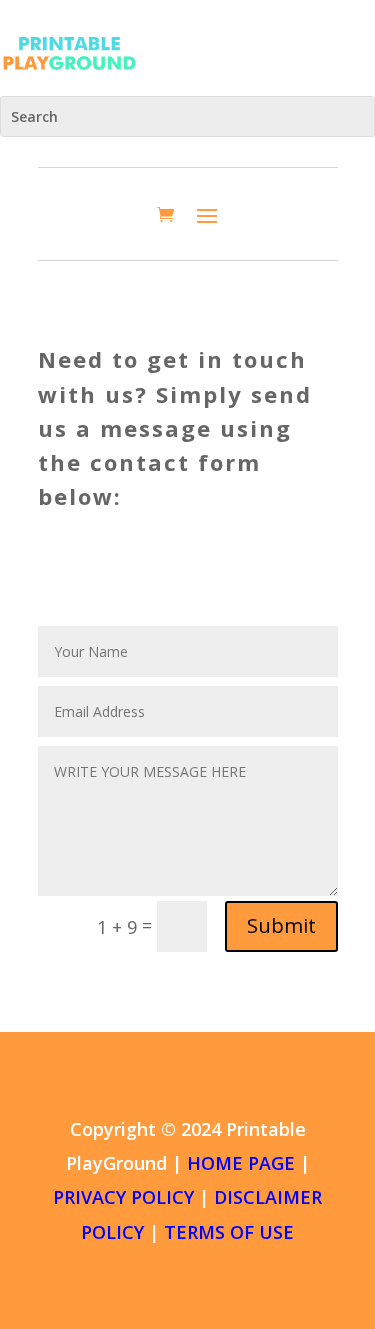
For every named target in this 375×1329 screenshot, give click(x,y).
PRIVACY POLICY (123, 1197)
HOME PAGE (241, 1163)
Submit (281, 925)
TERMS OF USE (229, 1232)
